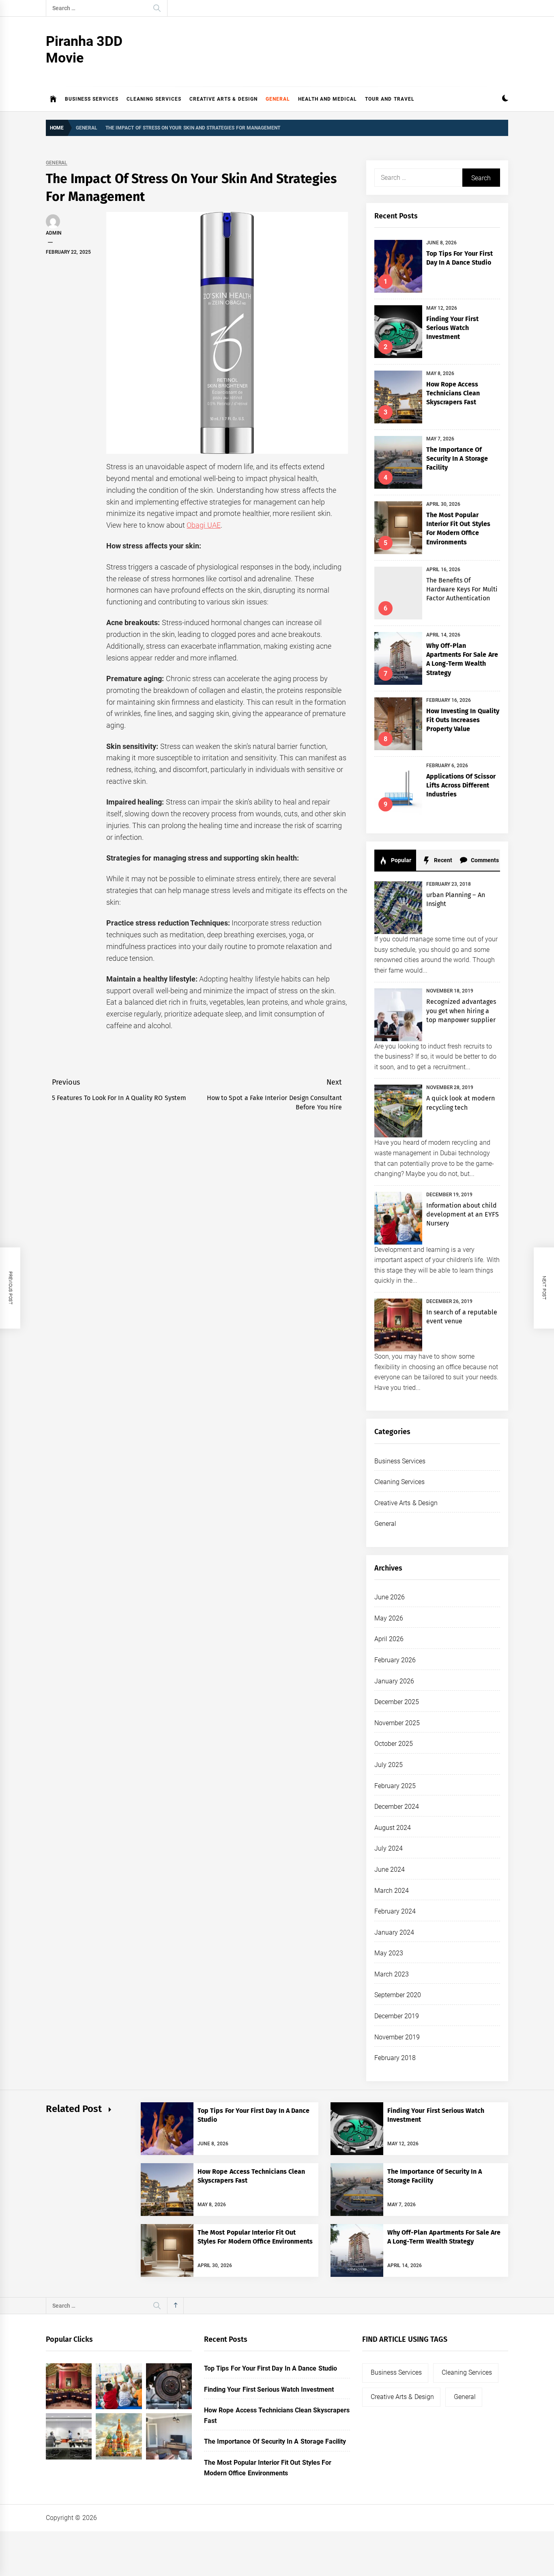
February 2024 (395, 1911)
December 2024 (397, 1807)
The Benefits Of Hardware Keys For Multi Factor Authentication (462, 589)
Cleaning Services (154, 99)
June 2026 (390, 1597)
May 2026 (389, 1618)
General (278, 99)
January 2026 (394, 1681)
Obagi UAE (203, 525)
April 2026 (389, 1639)
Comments (484, 860)
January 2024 (394, 1932)
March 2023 (392, 1974)
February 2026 (395, 1660)
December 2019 (397, 2016)
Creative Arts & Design (223, 99)
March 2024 (392, 1891)
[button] (505, 99)
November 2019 (397, 2037)
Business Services (92, 99)
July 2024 (389, 1848)
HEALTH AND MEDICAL (328, 99)
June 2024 (390, 1869)
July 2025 (389, 1765)
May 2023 (389, 1953)
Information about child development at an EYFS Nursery (463, 1215)
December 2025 (397, 1702)
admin (54, 233)
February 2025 (395, 1786)
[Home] (53, 99)
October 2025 (394, 1744)
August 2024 (393, 1828)
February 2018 (395, 2058)
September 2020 (398, 1995)
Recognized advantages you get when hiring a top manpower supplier (461, 1011)
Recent (442, 860)
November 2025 (397, 1723)
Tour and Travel (390, 99)
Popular (400, 860)
